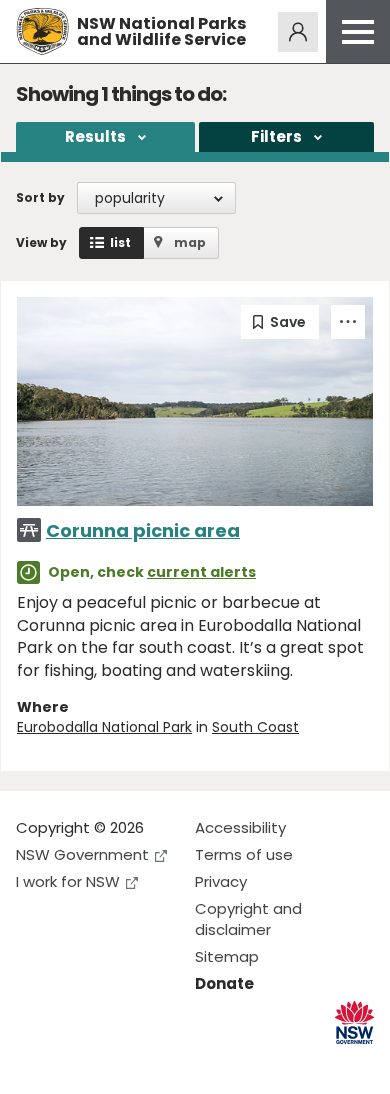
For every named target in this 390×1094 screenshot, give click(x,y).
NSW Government (82, 854)
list (120, 242)
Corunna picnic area (143, 530)
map (190, 242)
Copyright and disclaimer (248, 919)
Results (95, 136)
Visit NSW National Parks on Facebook (34, 1062)
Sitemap (227, 956)
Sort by (40, 197)
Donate (224, 983)
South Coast (255, 727)
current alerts (201, 572)
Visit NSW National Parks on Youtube (120, 1062)
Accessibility (240, 827)
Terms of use (244, 854)
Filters (276, 136)
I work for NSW (68, 881)
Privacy (221, 881)
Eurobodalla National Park (104, 727)
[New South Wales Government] (354, 1022)
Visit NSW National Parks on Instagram (77, 1062)
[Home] (42, 31)
